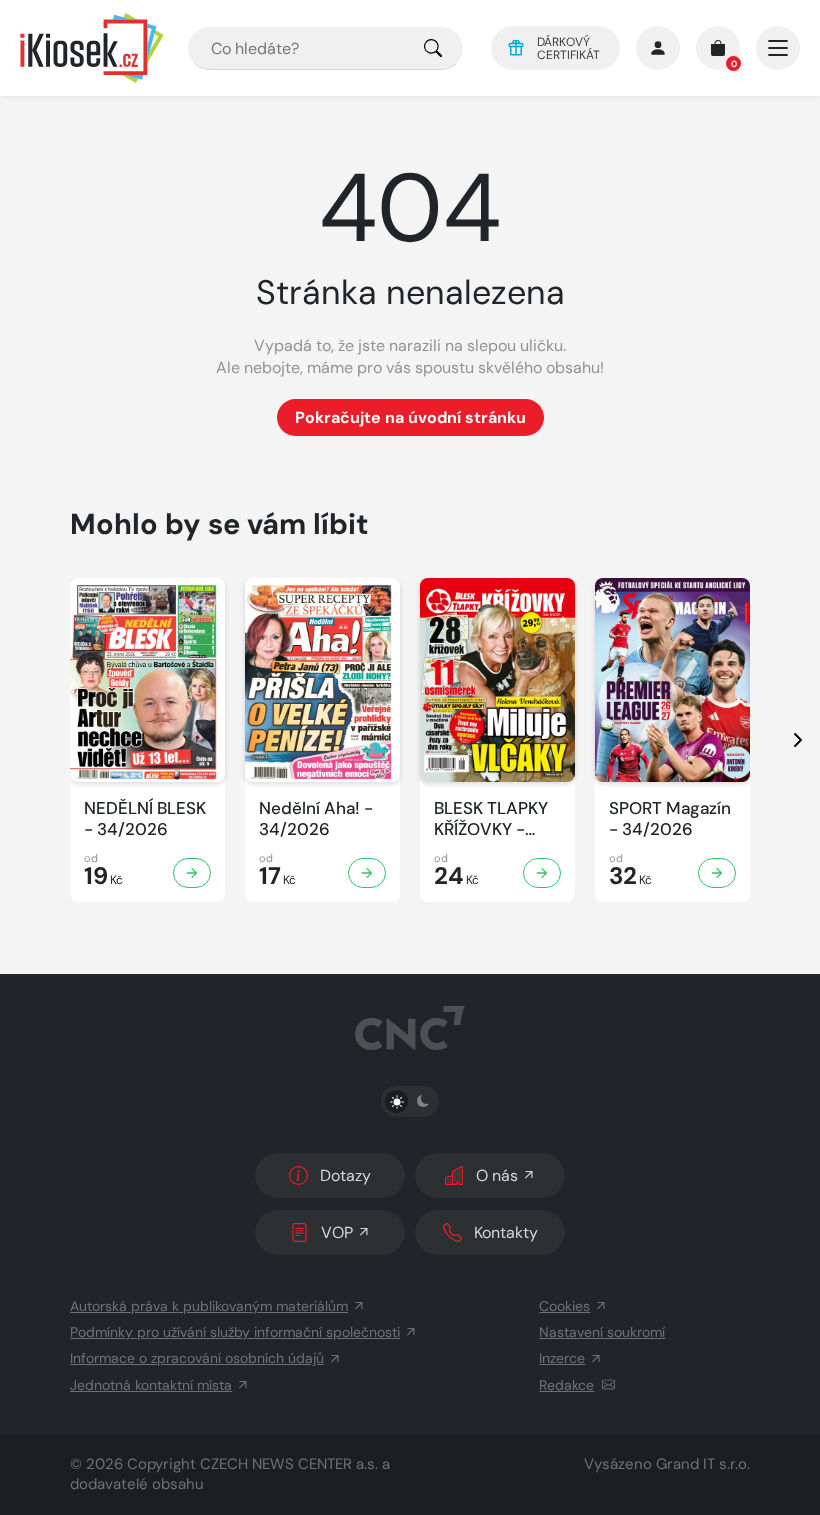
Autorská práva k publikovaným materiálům (209, 1306)
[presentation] (780, 740)
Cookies (564, 1306)
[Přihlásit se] (658, 48)
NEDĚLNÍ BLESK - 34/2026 (145, 819)
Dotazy (345, 1175)
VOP (337, 1232)
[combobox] (325, 48)
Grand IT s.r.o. (703, 1464)
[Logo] (92, 48)
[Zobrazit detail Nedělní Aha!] (367, 873)
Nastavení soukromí (602, 1332)
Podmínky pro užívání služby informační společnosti (235, 1332)
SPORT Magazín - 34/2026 (670, 819)
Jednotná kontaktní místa (151, 1385)
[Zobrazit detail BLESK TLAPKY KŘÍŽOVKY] (542, 873)
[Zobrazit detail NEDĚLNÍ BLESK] (192, 873)
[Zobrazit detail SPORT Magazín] (717, 873)
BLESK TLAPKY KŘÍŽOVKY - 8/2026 (491, 819)
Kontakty (506, 1232)
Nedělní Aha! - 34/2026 (316, 819)
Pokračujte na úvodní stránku (410, 417)
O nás (497, 1175)
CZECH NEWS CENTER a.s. (289, 1464)
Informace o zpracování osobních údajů (197, 1358)
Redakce (566, 1385)
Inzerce (562, 1358)
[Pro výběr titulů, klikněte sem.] (433, 48)
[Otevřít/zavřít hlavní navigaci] (778, 48)
